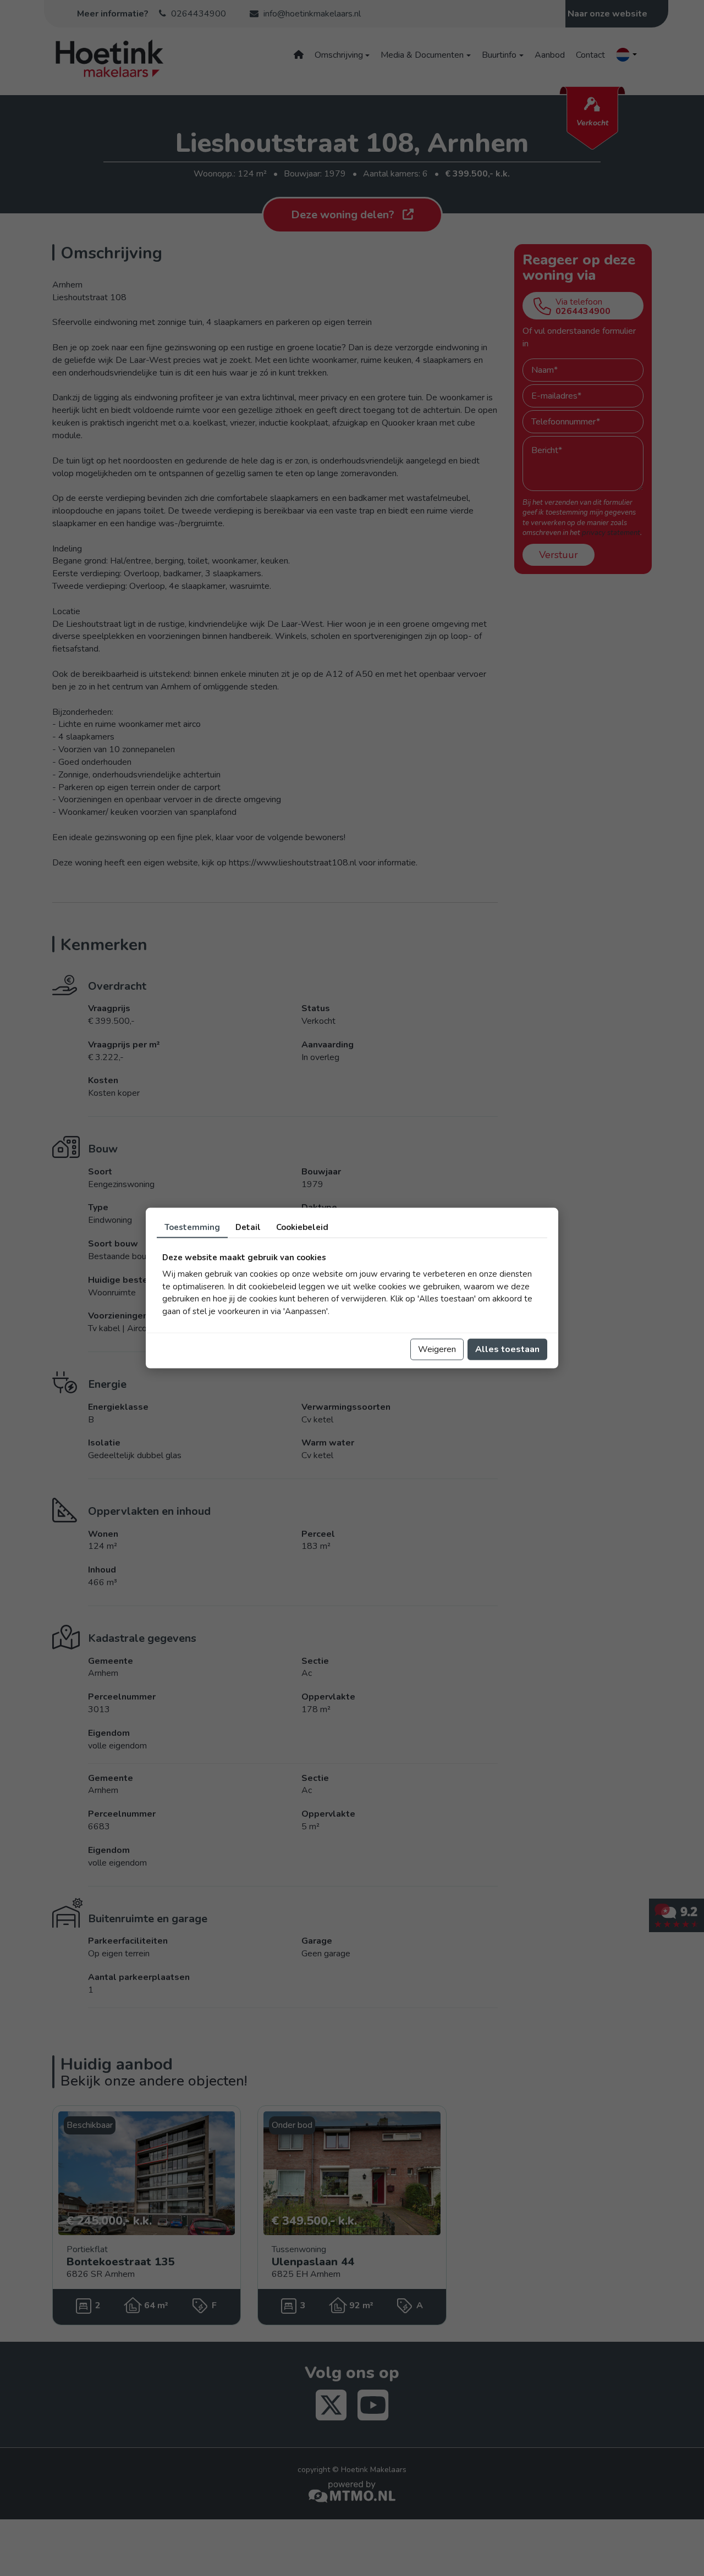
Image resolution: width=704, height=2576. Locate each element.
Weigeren (437, 1349)
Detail (248, 1227)
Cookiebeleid (302, 1227)
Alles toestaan (507, 1349)
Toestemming (192, 1227)
